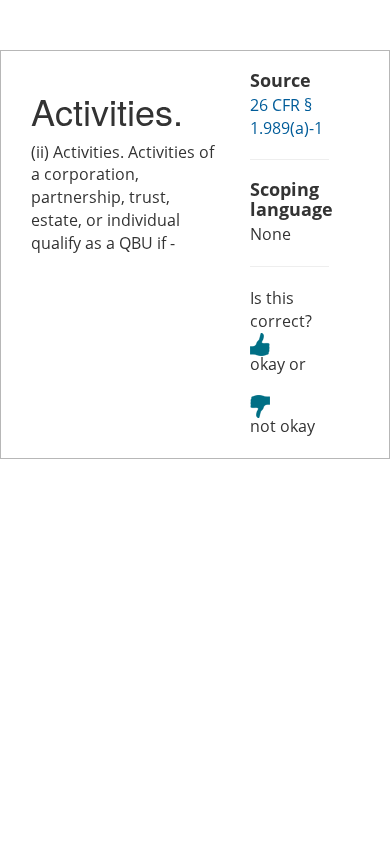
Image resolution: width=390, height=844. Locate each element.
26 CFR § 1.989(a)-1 (286, 116)
